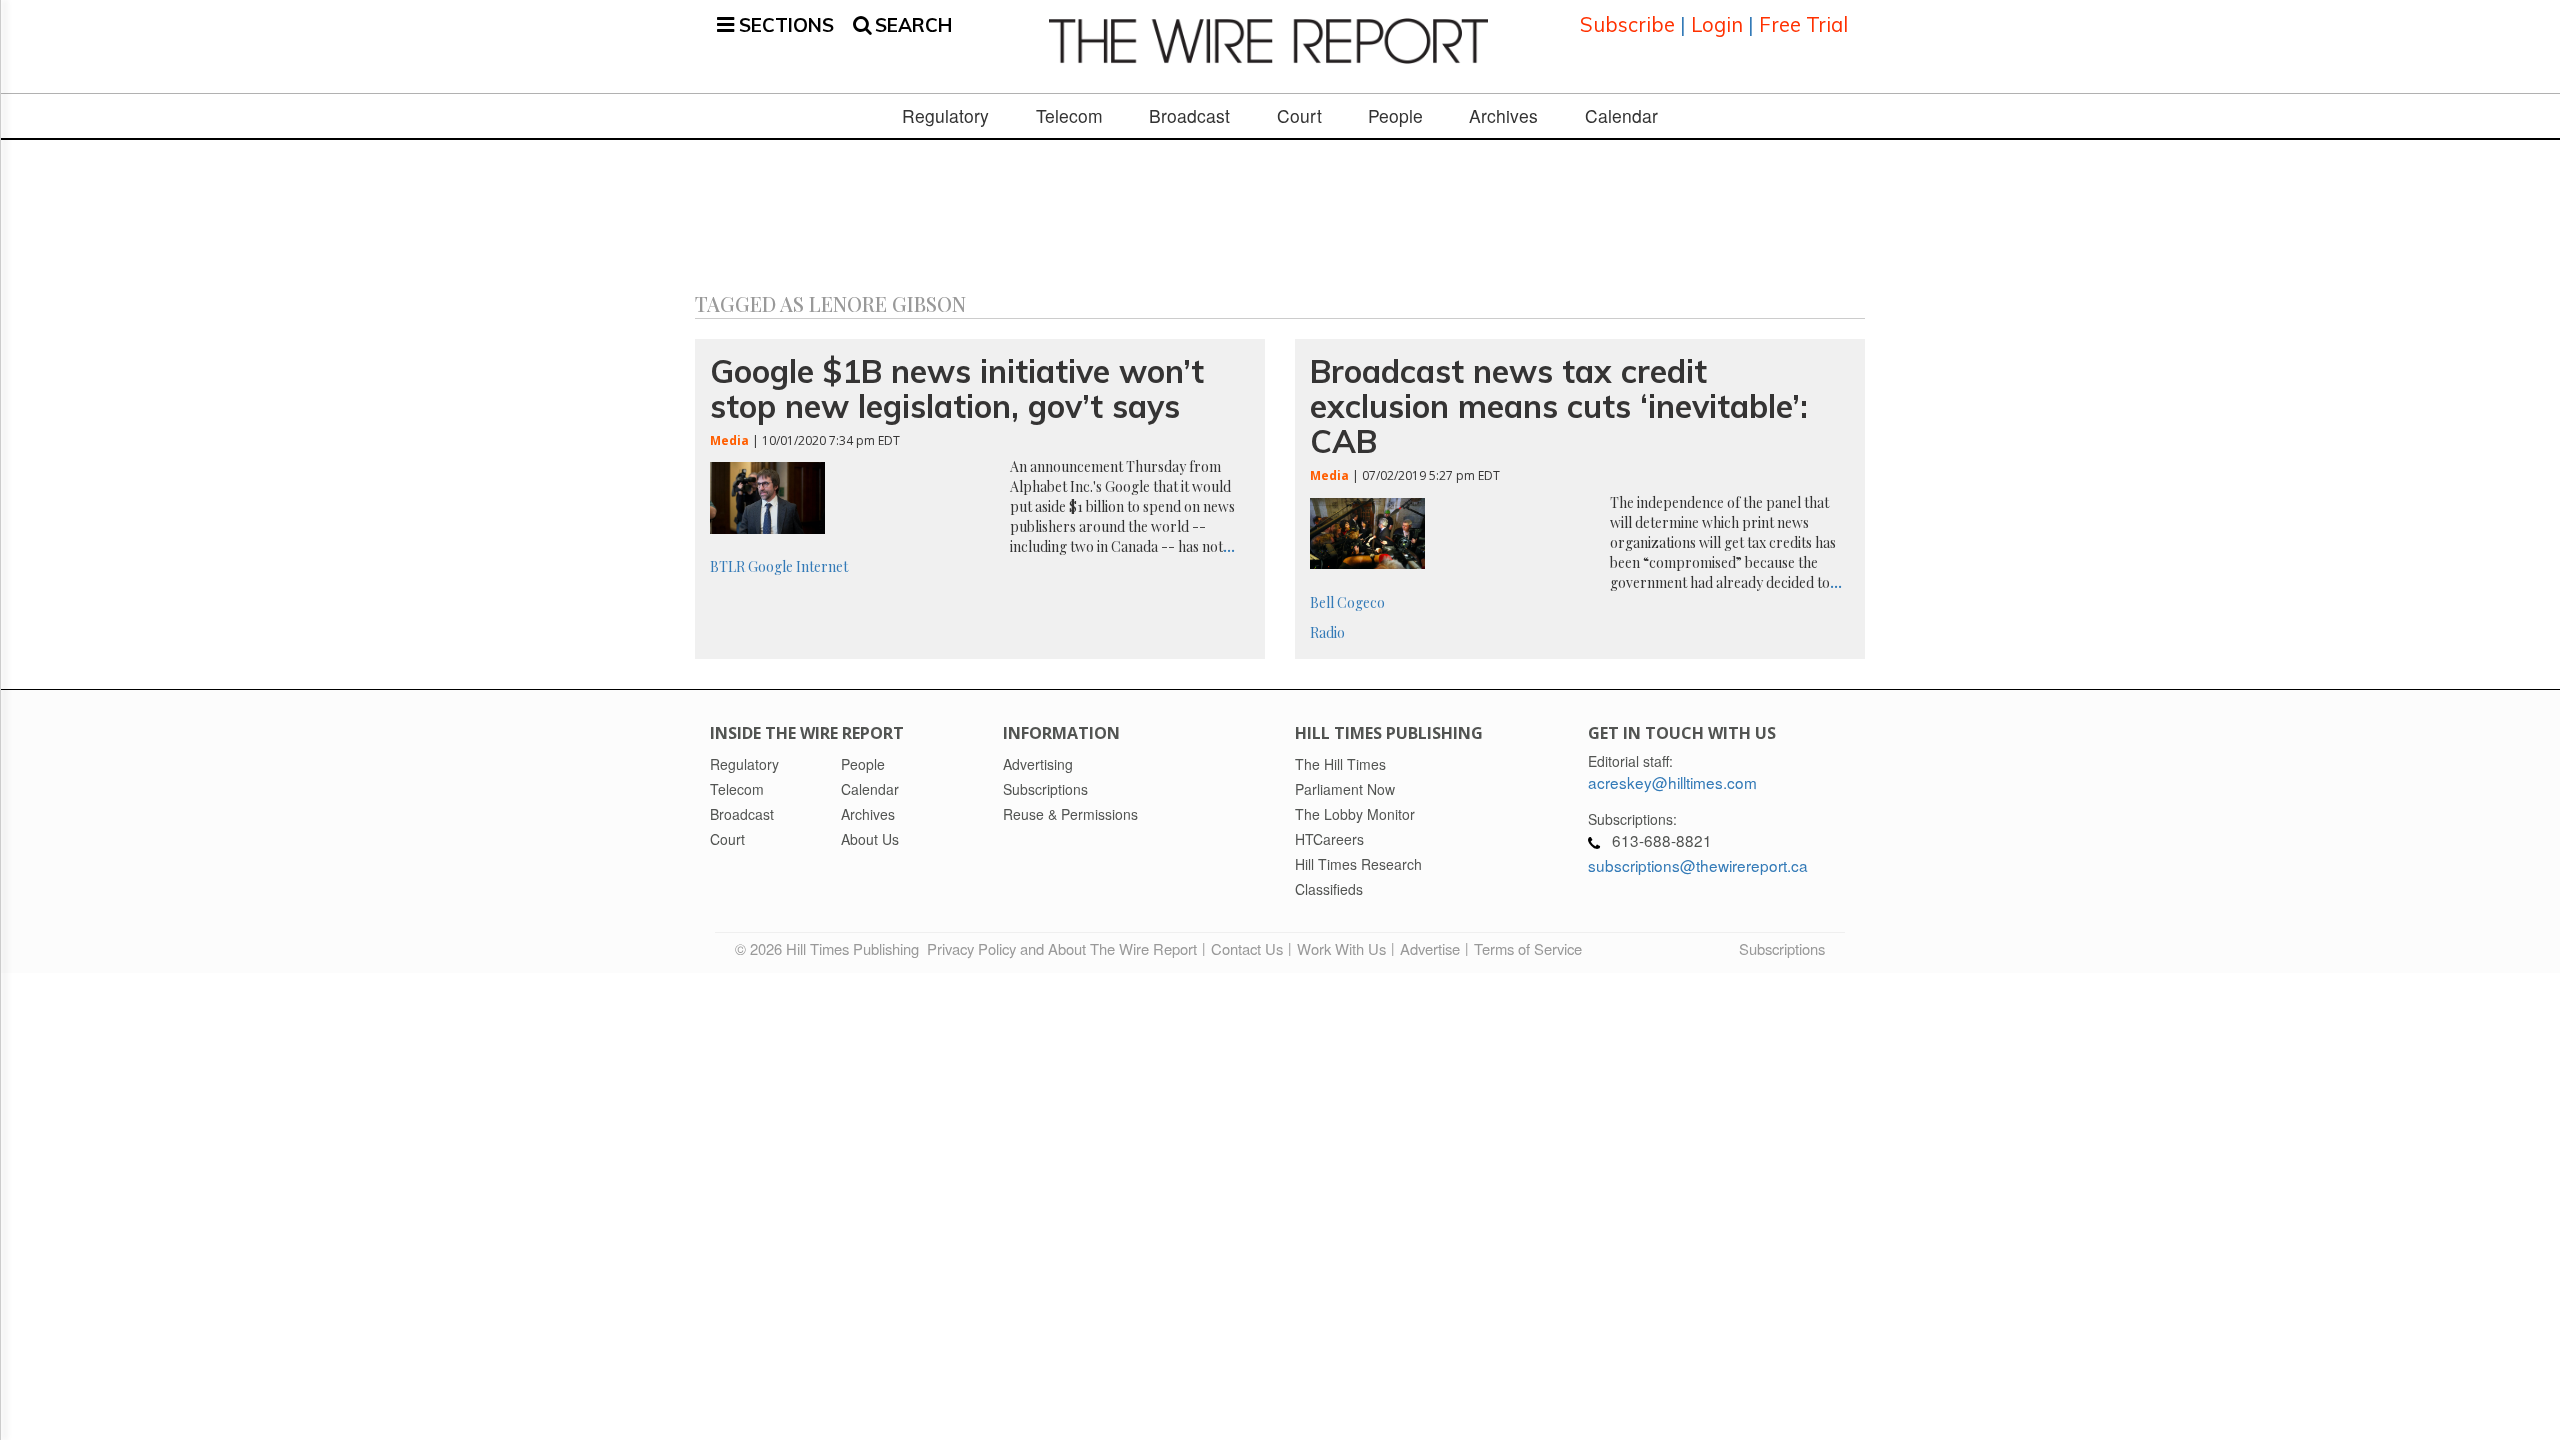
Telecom (1069, 116)
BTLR (727, 566)
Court (1299, 116)
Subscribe (1627, 24)
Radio (1327, 632)
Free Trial (1803, 24)
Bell (1322, 602)
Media (729, 440)
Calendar (1621, 116)
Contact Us (1247, 948)
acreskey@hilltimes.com (1672, 782)
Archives (1503, 116)
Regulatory (945, 116)
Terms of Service (1528, 948)
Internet (822, 566)
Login (1717, 24)
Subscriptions (1782, 948)
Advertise (1430, 948)
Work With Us (1341, 948)
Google (770, 566)
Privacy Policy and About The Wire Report (1062, 948)
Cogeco (1361, 602)
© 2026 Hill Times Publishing (831, 948)
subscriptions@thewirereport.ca (1698, 865)
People (1395, 116)
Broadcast (1189, 116)
